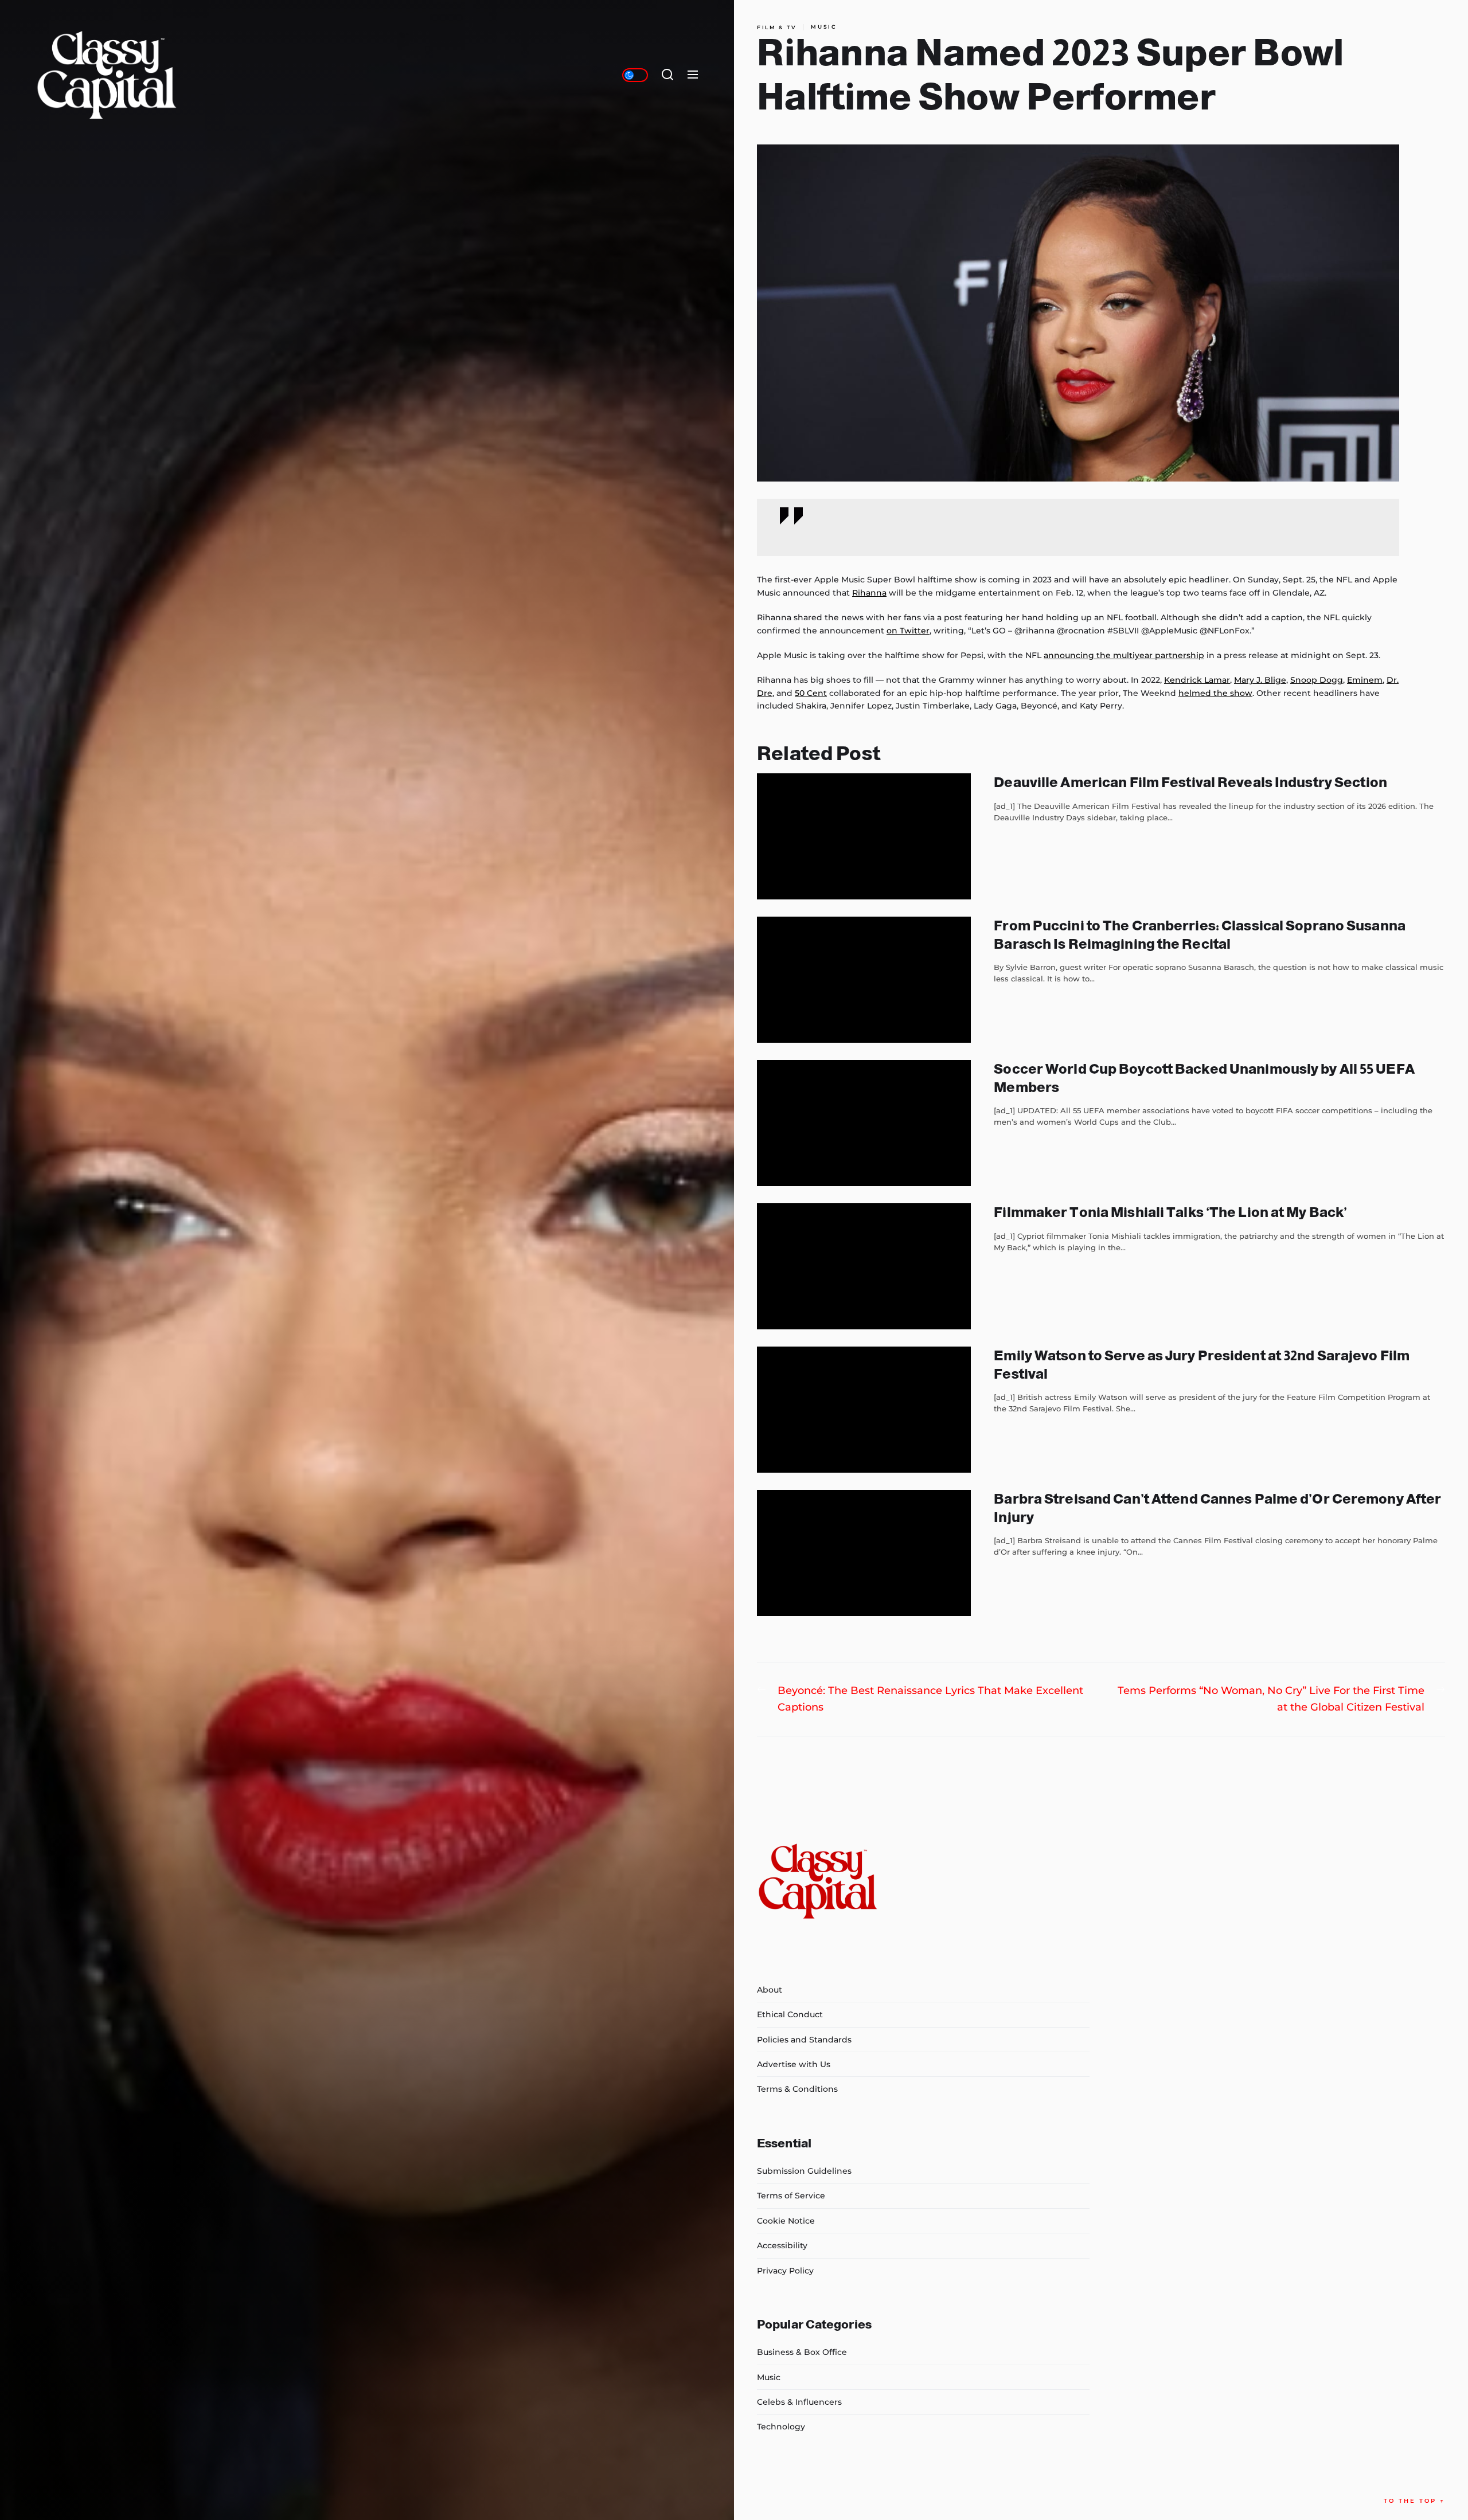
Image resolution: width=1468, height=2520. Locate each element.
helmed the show (1215, 693)
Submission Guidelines (804, 2171)
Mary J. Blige (1260, 680)
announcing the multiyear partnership (1124, 655)
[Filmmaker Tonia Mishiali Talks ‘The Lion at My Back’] (864, 1266)
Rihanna (869, 593)
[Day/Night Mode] (635, 75)
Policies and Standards (804, 2040)
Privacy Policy (785, 2271)
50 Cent (811, 693)
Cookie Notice (786, 2221)
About (770, 1990)
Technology (781, 2427)
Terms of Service (791, 2196)
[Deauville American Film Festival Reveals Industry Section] (864, 836)
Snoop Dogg (1317, 680)
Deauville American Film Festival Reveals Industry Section (1190, 782)
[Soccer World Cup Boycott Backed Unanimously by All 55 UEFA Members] (864, 1123)
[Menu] (693, 75)
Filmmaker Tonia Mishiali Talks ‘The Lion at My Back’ (1170, 1212)
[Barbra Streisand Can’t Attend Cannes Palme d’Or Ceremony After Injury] (864, 1553)
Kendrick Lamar (1197, 680)
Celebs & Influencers (799, 2402)
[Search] (667, 75)
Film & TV (777, 27)
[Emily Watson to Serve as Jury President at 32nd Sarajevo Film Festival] (864, 1410)
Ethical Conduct (790, 2014)
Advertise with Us (794, 2064)
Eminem (1365, 680)
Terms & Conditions (797, 2089)
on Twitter (908, 631)
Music (824, 27)
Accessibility (782, 2245)
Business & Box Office (802, 2352)
